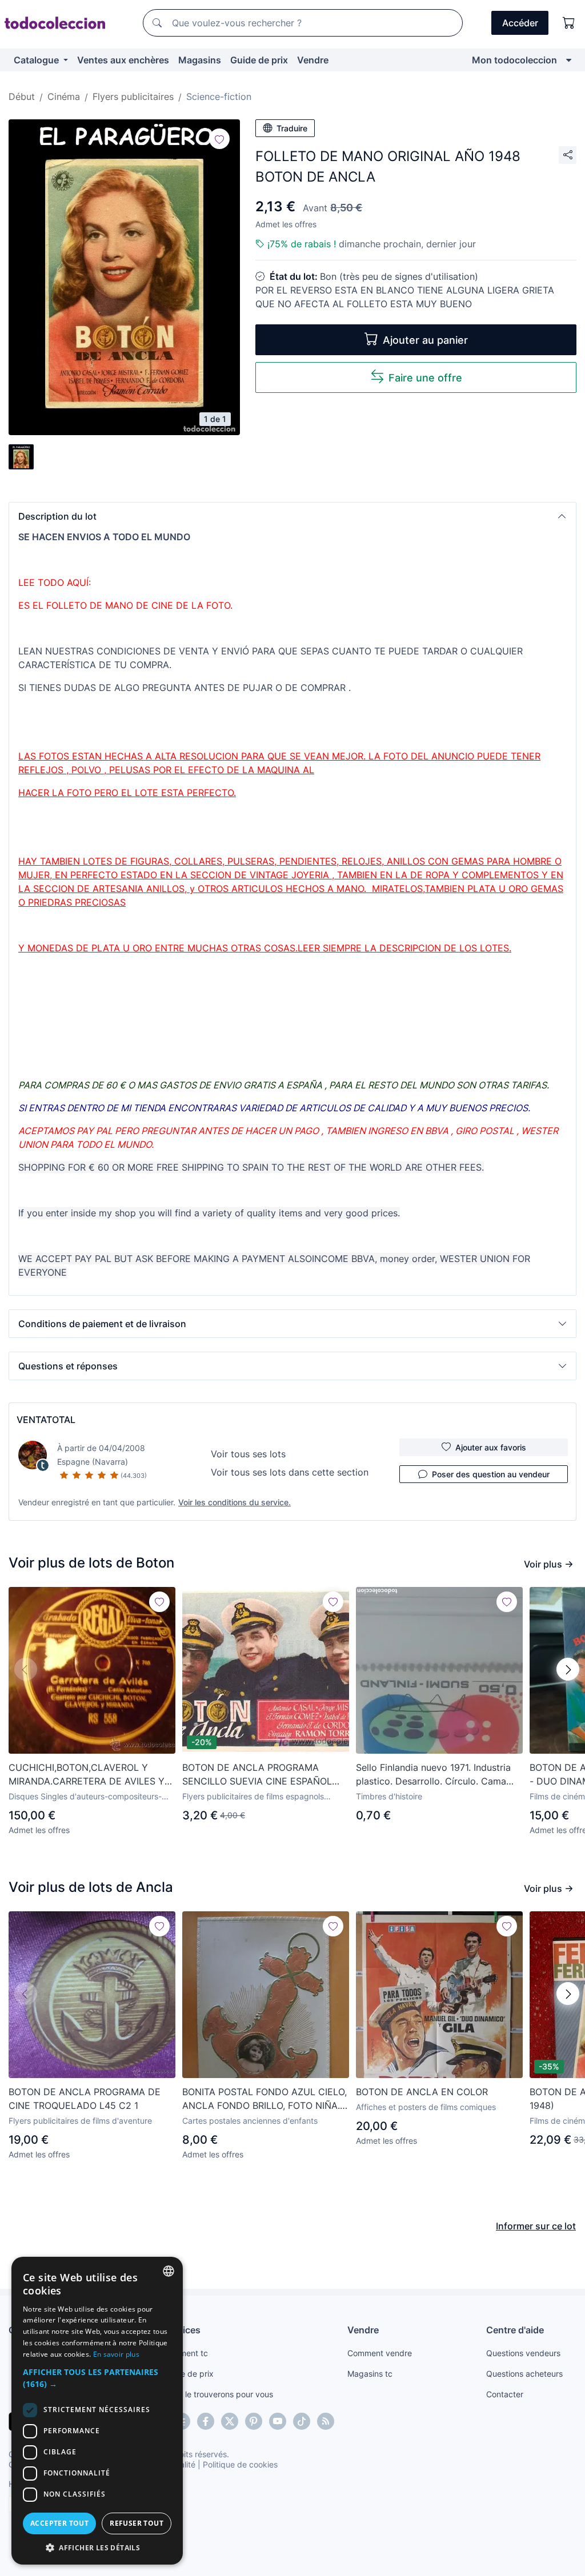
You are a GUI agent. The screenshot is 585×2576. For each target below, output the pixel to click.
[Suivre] (219, 139)
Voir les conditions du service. (235, 1502)
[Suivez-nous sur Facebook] (206, 2421)
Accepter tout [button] (59, 2523)
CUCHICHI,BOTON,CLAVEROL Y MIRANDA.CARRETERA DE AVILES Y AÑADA (87, 1775)
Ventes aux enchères (123, 60)
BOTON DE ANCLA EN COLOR (422, 2092)
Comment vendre (380, 2353)
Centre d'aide (515, 2330)
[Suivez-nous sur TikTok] (302, 2421)
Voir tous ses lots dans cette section (290, 1472)
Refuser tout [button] (137, 2523)
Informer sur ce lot (536, 2226)
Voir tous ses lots (248, 1454)
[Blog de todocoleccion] (326, 2421)
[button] (292, 516)
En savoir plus (116, 2354)
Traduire (292, 128)
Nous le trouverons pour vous (218, 2394)
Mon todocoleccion (514, 60)
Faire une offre (425, 378)
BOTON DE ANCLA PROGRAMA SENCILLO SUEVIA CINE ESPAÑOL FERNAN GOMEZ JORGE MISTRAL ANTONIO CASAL (257, 1775)
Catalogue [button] (37, 60)
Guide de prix (259, 60)
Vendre (313, 60)
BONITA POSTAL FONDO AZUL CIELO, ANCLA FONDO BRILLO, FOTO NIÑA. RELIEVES (265, 2099)
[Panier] (569, 23)
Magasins (200, 60)
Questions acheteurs (524, 2374)
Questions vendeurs (523, 2353)
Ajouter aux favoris (491, 1447)
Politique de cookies (240, 2464)
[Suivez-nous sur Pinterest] (254, 2421)
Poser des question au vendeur (491, 1474)
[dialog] (97, 2411)
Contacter (505, 2394)
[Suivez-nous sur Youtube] (278, 2421)
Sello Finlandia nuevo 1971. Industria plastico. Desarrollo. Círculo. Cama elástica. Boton (433, 1775)
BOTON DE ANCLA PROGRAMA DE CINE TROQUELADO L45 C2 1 (85, 2099)
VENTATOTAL (46, 1420)
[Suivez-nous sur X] (230, 2421)
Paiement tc (186, 2353)
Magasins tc (370, 2374)
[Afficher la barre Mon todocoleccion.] (569, 60)
